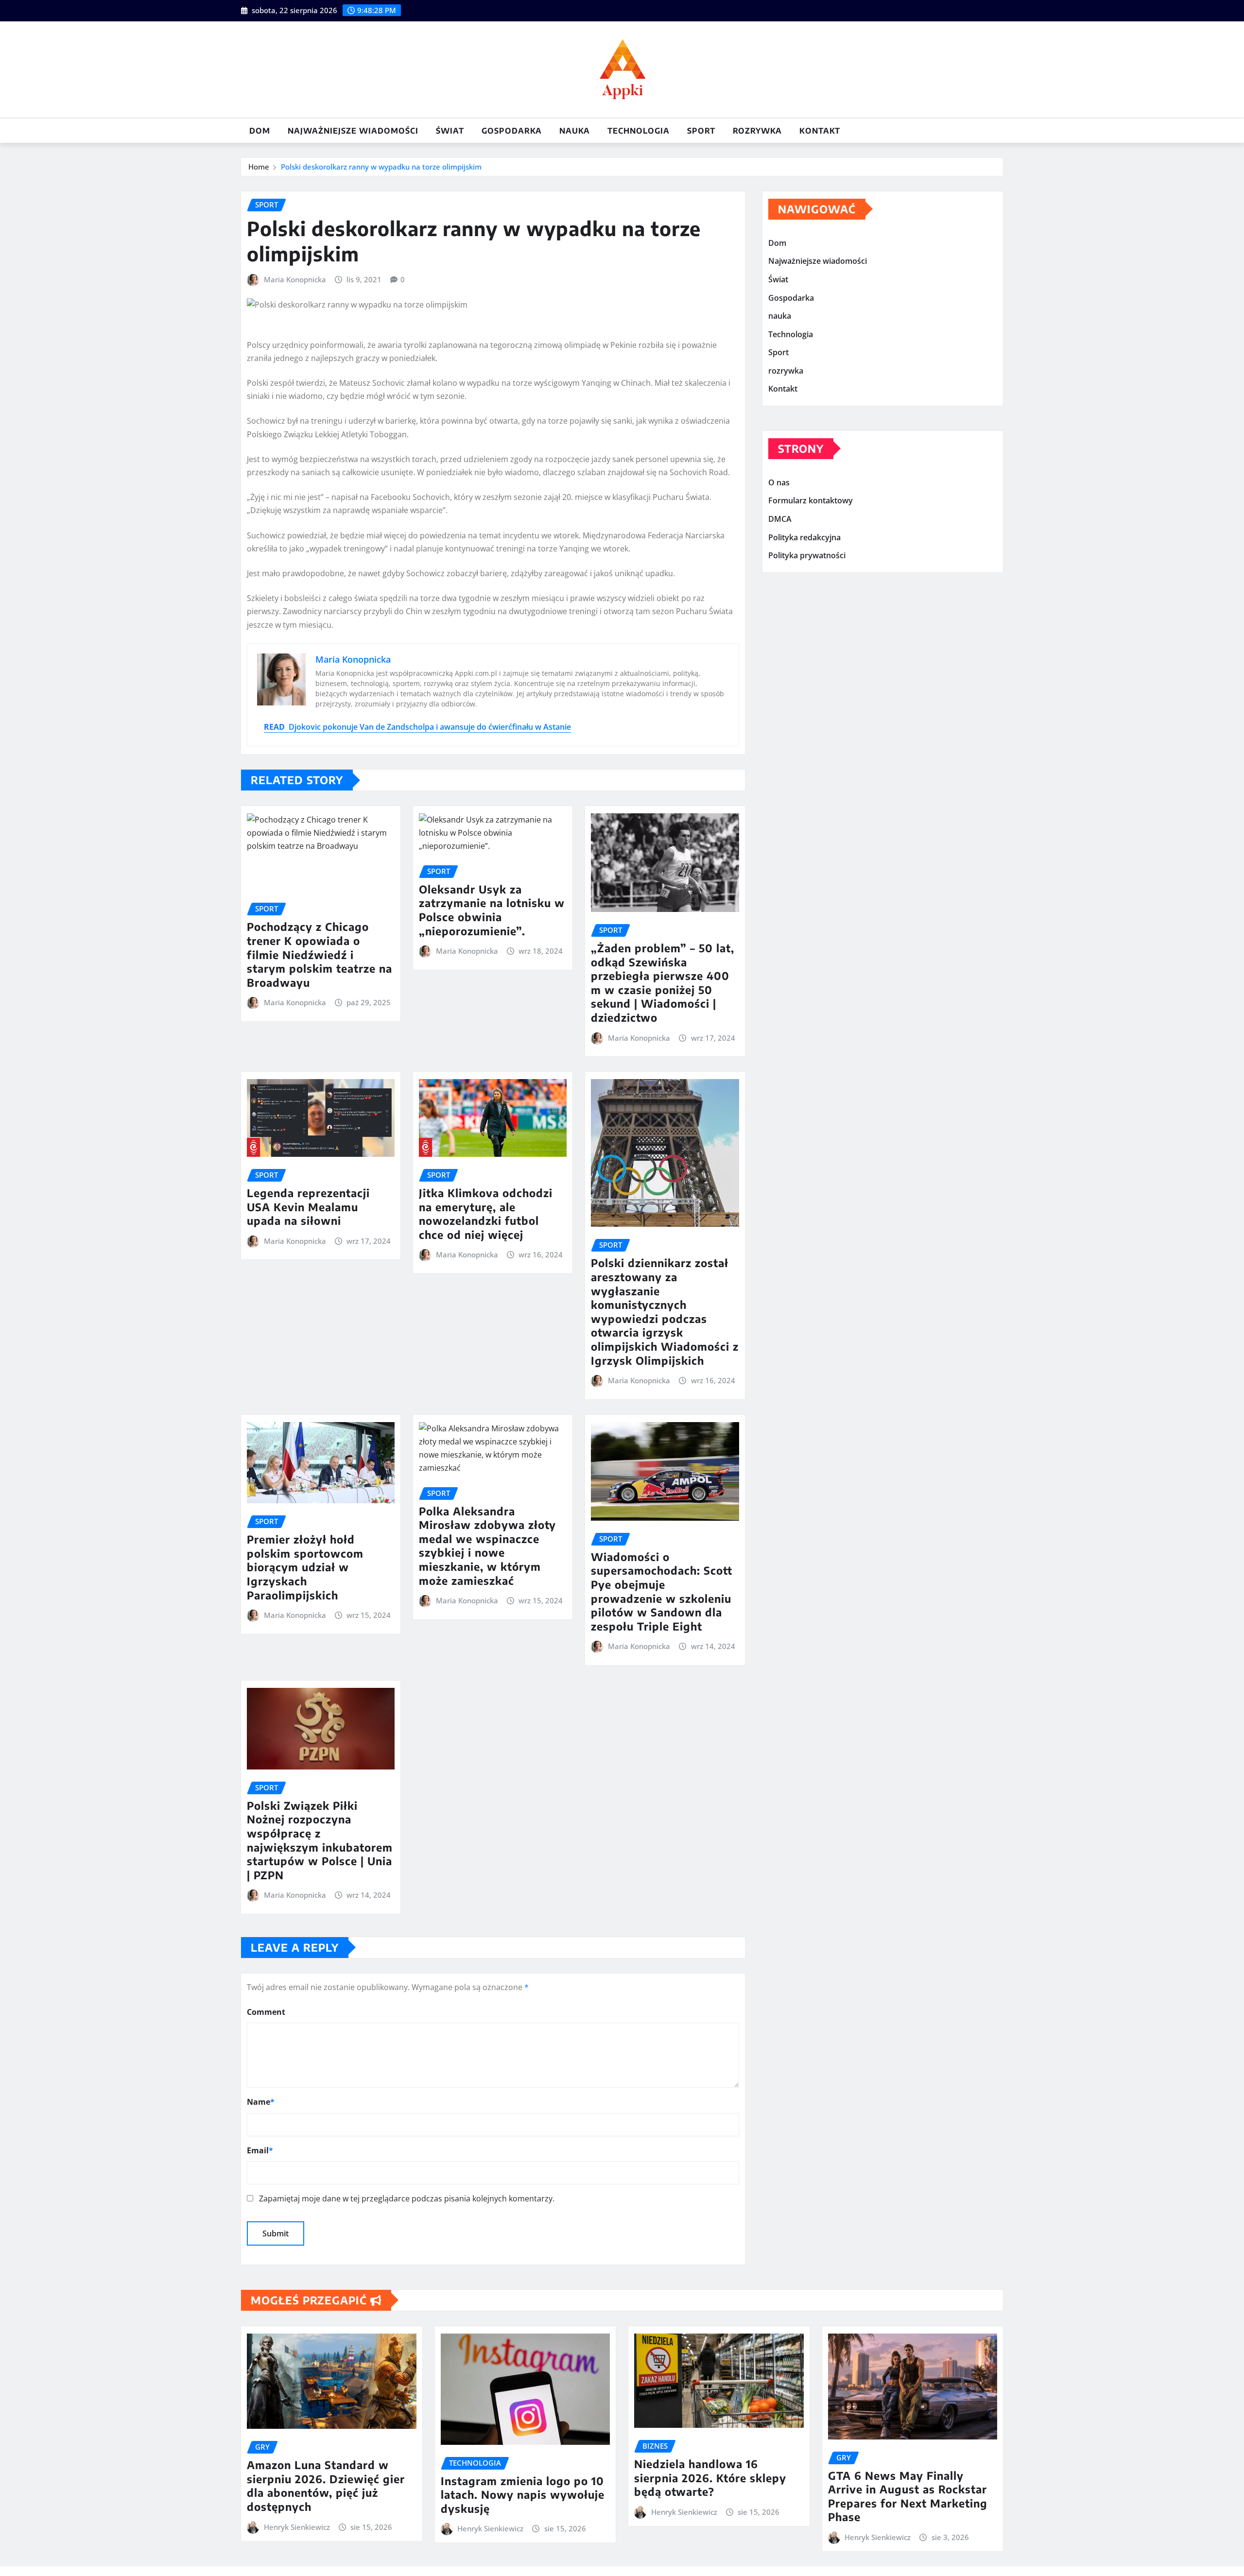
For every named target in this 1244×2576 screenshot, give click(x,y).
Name (261, 2102)
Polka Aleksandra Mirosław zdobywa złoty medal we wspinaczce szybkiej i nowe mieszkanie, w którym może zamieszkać (487, 1546)
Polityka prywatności (807, 555)
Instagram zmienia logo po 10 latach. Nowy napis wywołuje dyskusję (523, 2495)
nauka (575, 131)
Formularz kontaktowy (811, 501)
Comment (266, 2012)
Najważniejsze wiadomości (353, 131)
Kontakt (820, 131)
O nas (779, 482)
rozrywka (757, 131)
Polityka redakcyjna (804, 537)
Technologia (639, 131)
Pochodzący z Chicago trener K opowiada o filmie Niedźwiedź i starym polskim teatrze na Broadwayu (320, 954)
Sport (701, 131)
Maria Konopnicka (295, 279)
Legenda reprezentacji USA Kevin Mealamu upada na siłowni (308, 1207)
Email (260, 2150)
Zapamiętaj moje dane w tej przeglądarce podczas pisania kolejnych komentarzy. (407, 2198)
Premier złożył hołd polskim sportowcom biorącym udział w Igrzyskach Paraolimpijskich (305, 1567)
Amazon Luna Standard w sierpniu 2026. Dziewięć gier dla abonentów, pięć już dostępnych (326, 2486)
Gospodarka (512, 131)
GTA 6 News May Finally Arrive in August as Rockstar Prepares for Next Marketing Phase (908, 2496)
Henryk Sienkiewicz (297, 2527)
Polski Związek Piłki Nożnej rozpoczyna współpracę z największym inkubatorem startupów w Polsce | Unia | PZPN (320, 1840)
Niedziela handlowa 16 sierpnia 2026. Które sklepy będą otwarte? (710, 2478)
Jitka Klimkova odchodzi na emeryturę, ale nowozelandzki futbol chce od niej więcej (486, 1214)
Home (259, 167)
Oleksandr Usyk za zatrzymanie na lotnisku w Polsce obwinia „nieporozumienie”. (492, 910)
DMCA (780, 519)
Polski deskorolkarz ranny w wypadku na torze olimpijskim (381, 167)
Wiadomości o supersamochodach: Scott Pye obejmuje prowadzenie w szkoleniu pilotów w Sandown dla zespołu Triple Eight (662, 1591)
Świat (450, 131)
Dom (260, 131)
